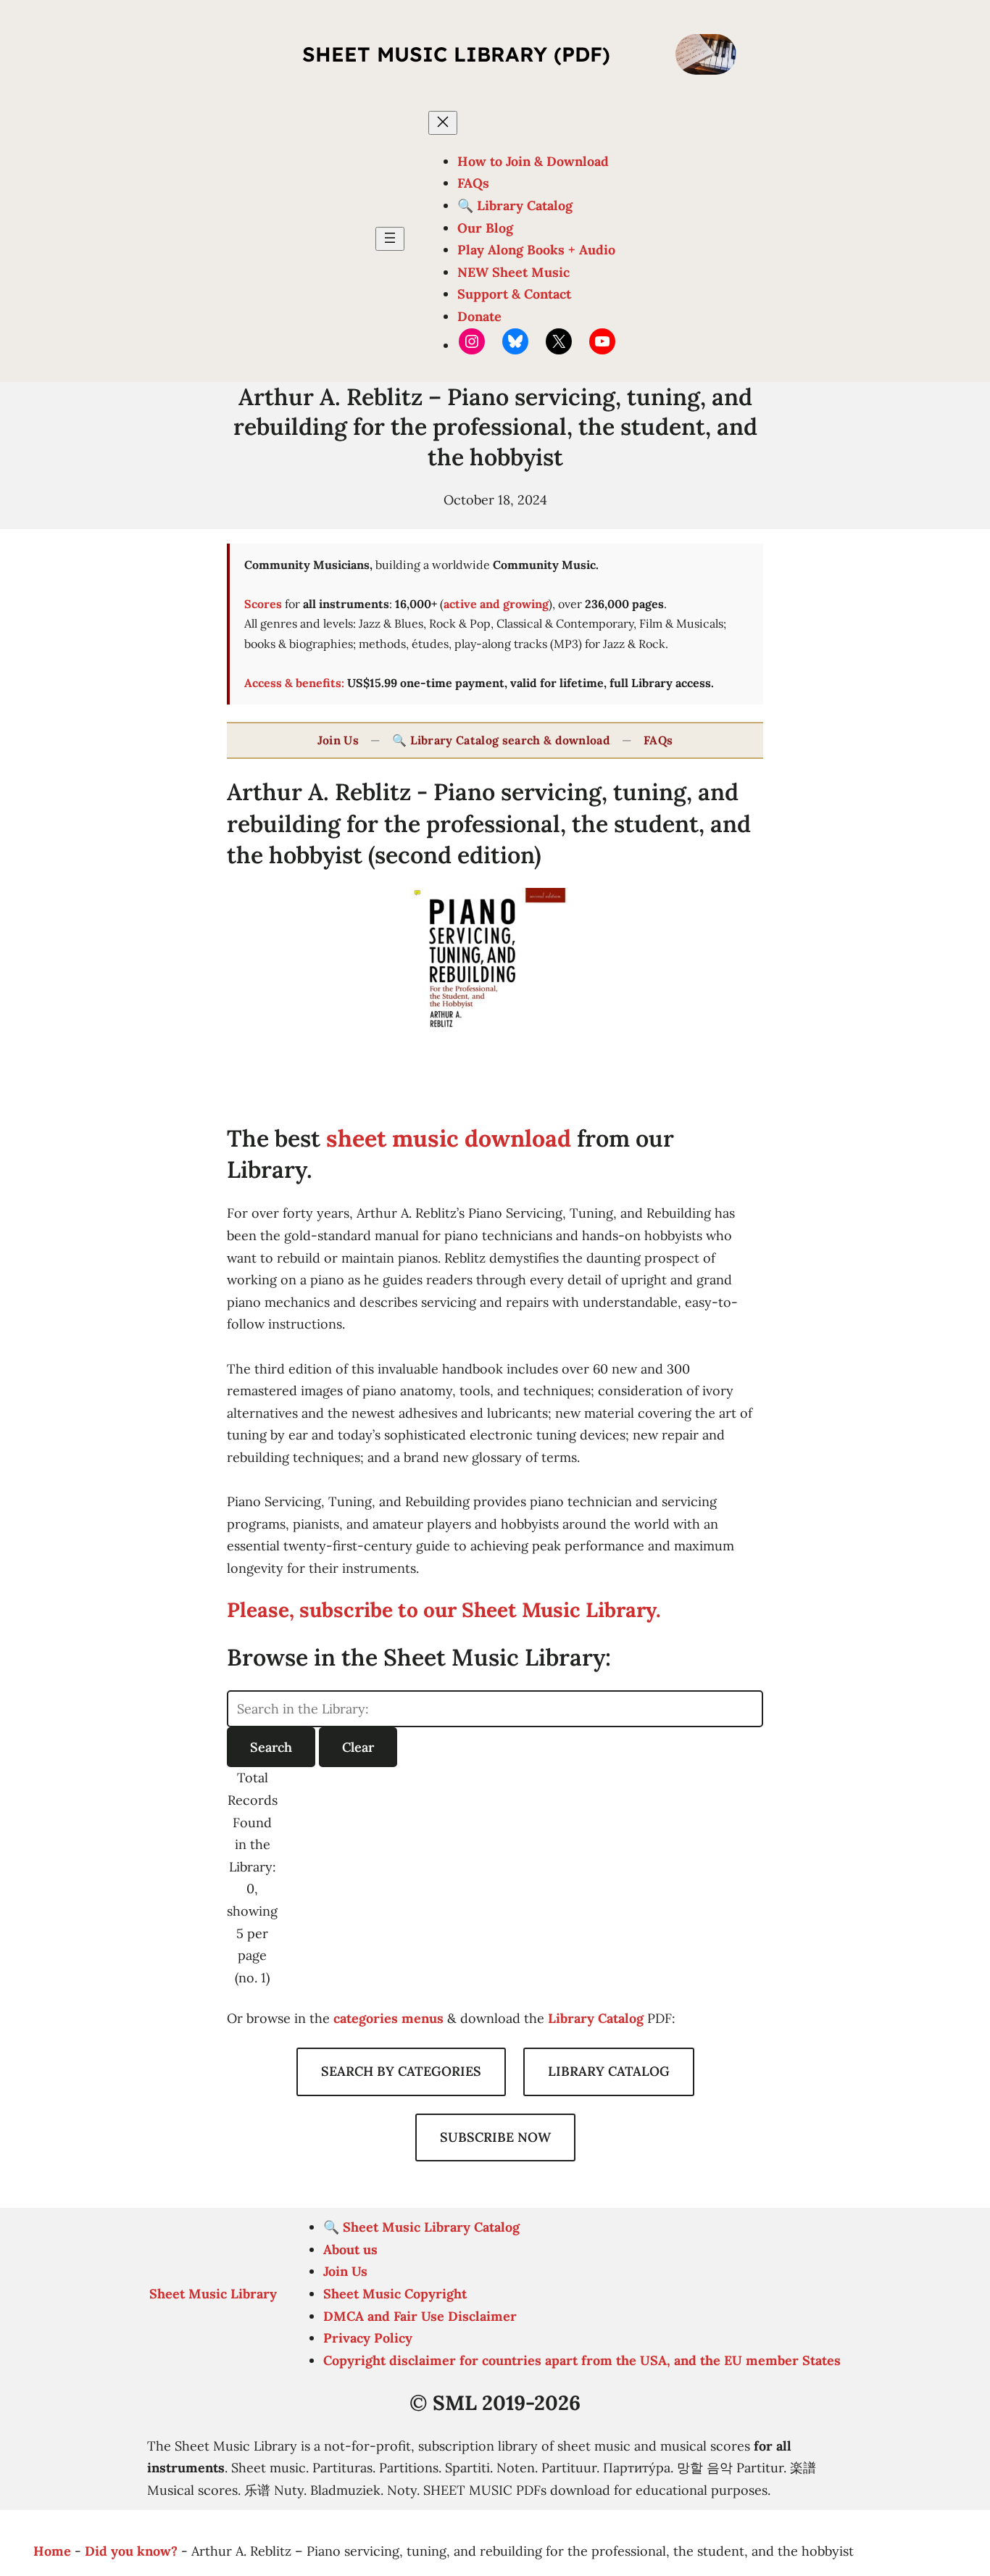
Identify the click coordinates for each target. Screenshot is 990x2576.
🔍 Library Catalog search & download (501, 740)
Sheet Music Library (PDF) (456, 54)
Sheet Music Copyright (395, 2294)
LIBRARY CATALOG (609, 2071)
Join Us (338, 740)
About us (350, 2249)
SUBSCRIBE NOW (495, 2137)
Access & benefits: (294, 683)
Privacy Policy (368, 2338)
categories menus (388, 2018)
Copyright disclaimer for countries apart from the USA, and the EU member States (582, 2360)
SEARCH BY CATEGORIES (401, 2071)
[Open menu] (390, 239)
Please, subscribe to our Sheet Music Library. (444, 1610)
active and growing (496, 604)
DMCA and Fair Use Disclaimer (420, 2316)
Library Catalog (596, 2018)
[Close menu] (443, 123)
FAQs (658, 740)
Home (52, 2551)
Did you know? (131, 2551)
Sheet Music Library (213, 2294)
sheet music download (449, 1138)
